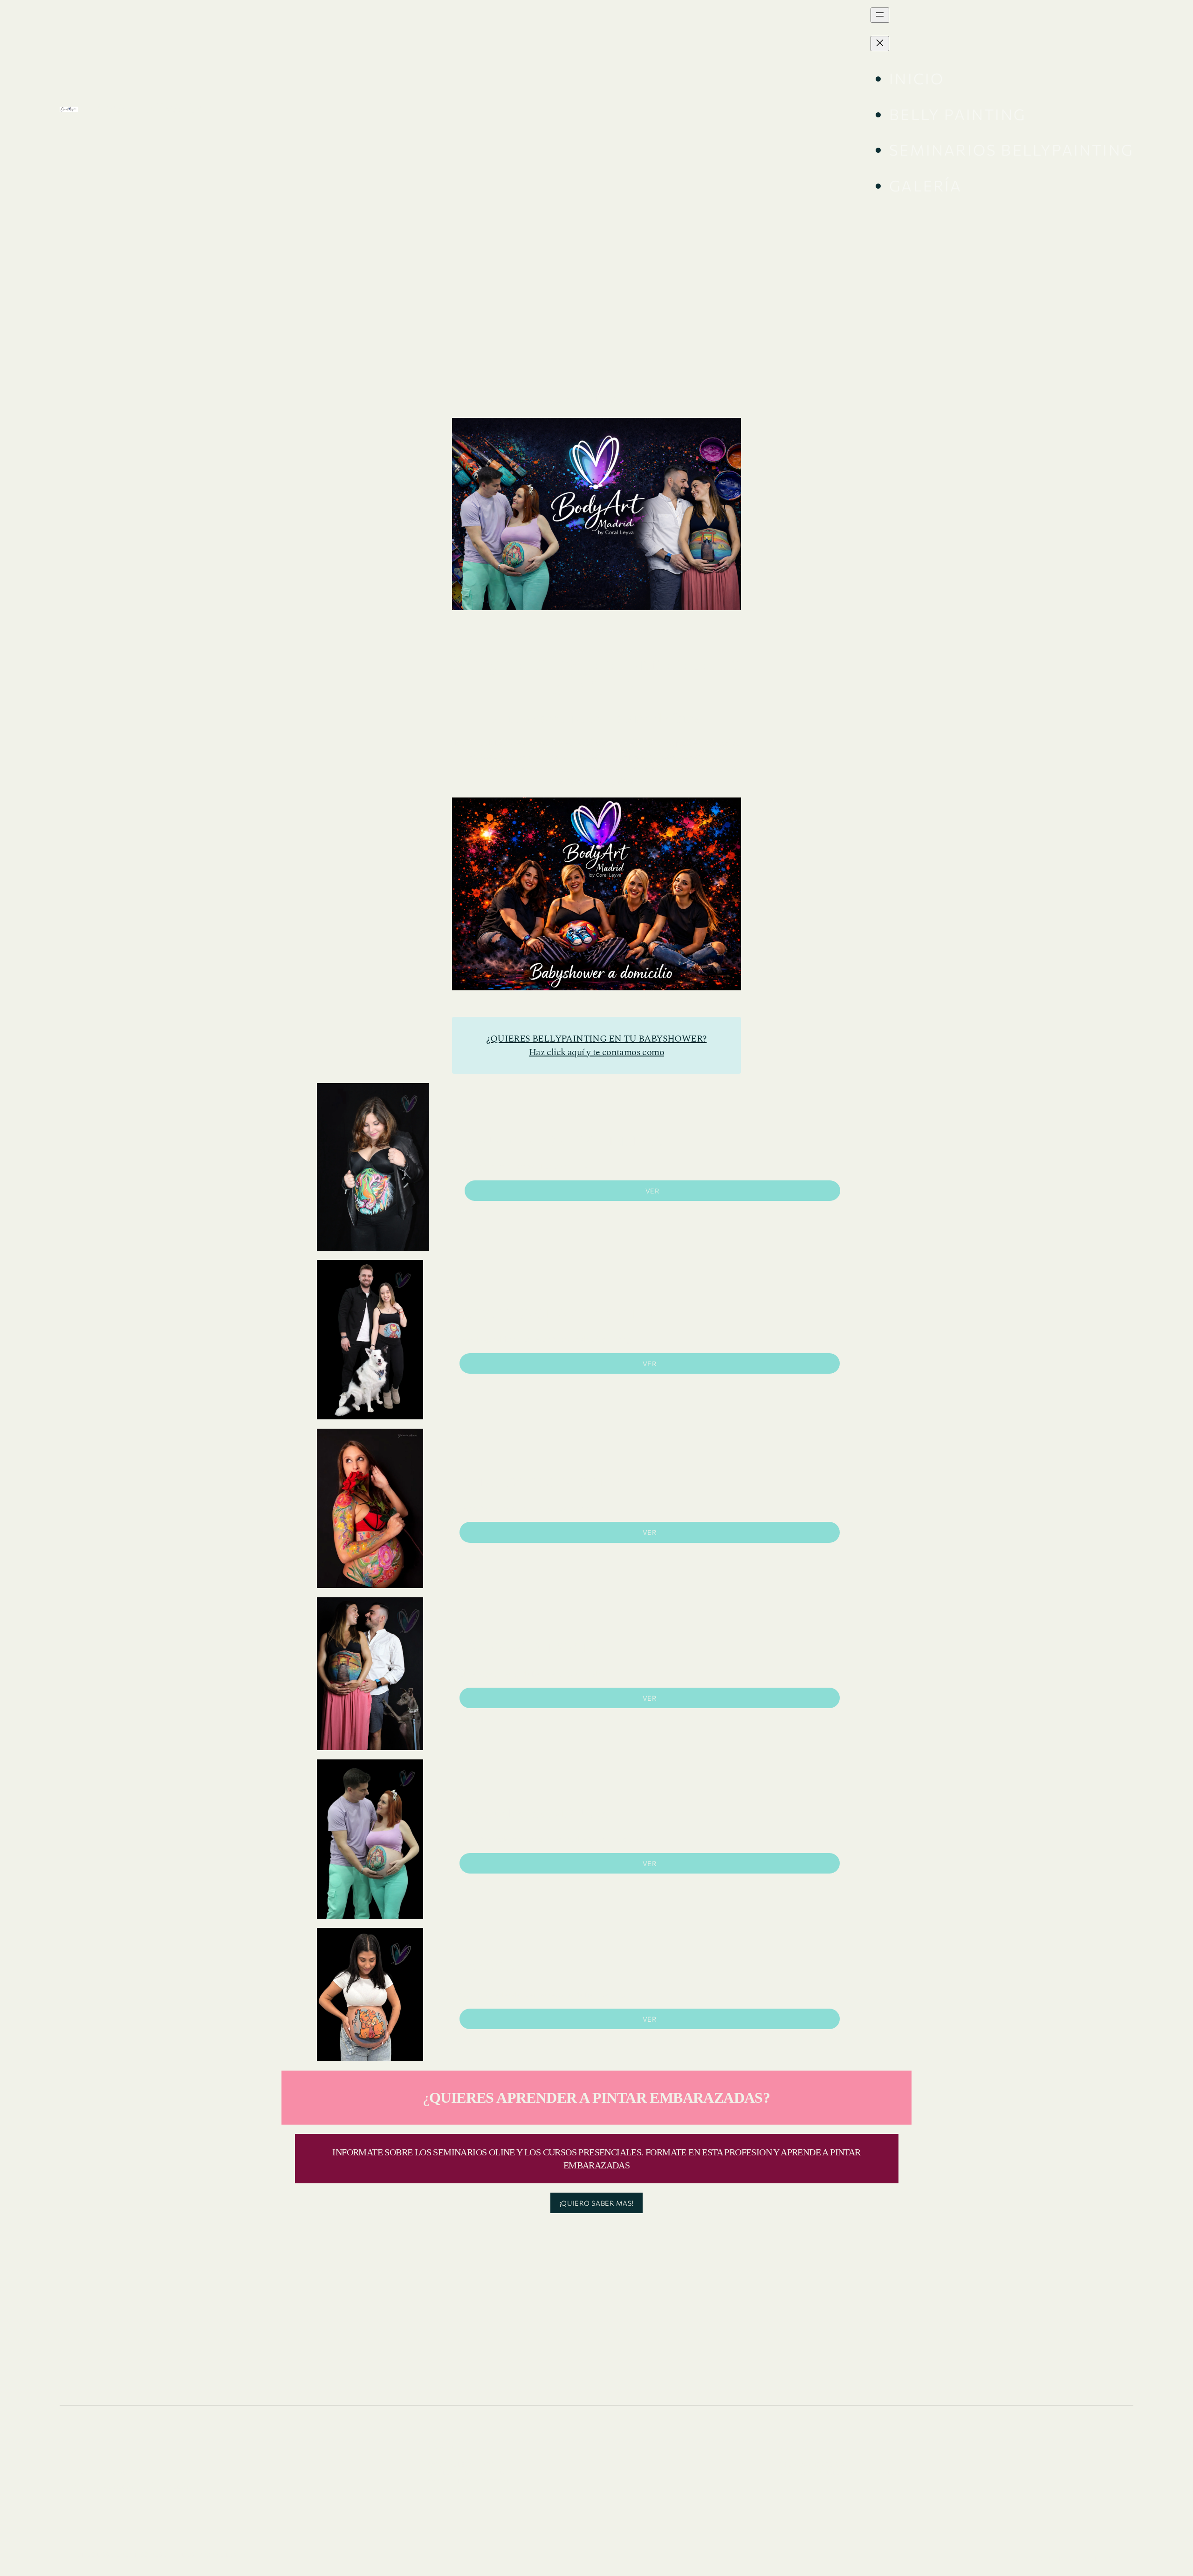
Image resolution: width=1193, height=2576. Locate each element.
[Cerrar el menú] (880, 44)
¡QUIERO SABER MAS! (596, 2203)
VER (653, 1191)
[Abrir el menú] (880, 15)
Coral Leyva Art (149, 109)
